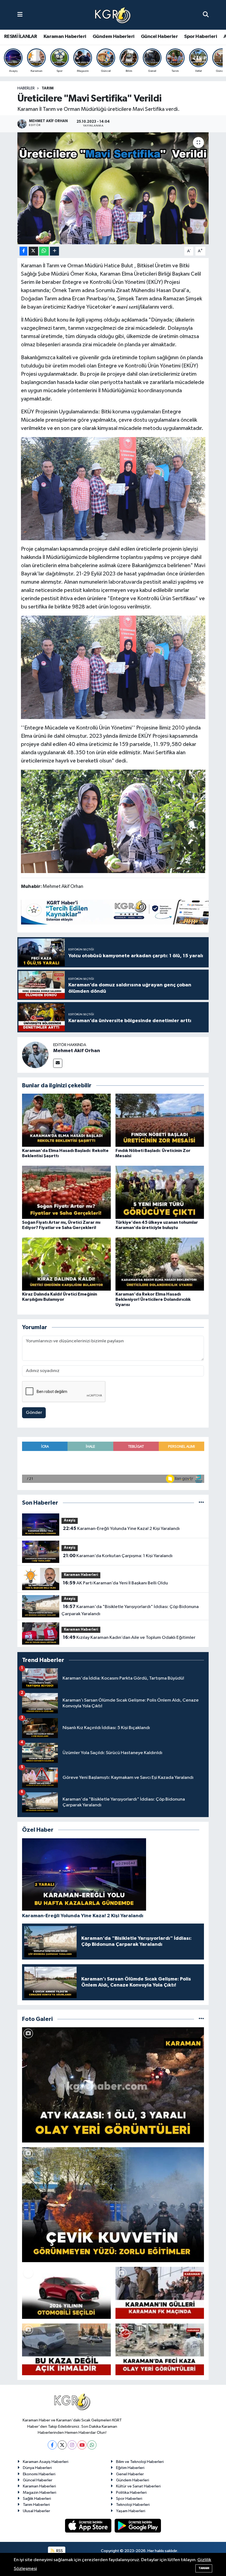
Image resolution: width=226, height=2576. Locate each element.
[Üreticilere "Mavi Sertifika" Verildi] (113, 188)
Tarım (48, 88)
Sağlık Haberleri (37, 2499)
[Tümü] (201, 1503)
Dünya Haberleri (37, 2468)
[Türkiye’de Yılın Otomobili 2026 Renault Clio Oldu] (66, 2293)
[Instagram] (72, 2445)
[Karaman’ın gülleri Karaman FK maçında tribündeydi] (160, 2293)
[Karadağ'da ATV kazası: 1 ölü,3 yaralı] (113, 2085)
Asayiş (70, 1520)
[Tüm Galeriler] (201, 2019)
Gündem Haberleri (113, 37)
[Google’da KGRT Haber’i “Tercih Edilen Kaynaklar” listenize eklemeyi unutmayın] (121, 912)
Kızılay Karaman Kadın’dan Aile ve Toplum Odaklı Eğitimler (129, 1637)
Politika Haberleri (131, 2493)
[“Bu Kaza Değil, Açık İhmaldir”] (66, 2349)
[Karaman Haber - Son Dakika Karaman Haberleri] (113, 15)
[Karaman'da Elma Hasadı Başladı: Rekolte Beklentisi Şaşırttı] (66, 1120)
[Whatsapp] (92, 2445)
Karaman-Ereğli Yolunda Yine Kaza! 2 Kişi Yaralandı (121, 1529)
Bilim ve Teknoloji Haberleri (140, 2462)
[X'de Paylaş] (33, 251)
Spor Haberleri (201, 37)
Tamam (204, 2568)
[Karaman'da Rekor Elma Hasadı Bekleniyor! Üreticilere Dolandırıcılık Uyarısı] (160, 1264)
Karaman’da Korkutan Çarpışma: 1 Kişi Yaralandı (118, 1556)
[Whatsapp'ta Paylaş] (44, 251)
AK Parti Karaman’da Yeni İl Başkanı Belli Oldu (115, 1583)
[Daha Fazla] (54, 251)
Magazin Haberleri (40, 2493)
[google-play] (138, 2526)
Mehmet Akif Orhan (77, 1051)
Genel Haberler (130, 2474)
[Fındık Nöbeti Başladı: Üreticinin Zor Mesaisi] (160, 1120)
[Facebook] (52, 2445)
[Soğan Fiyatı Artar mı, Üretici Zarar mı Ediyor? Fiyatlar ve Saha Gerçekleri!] (66, 1192)
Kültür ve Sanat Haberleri (138, 2486)
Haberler (26, 88)
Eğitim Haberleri (130, 2468)
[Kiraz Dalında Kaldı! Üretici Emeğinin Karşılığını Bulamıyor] (66, 1264)
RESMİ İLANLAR (21, 37)
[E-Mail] (58, 1063)
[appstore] (89, 2526)
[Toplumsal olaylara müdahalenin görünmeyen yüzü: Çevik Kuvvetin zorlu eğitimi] (113, 2205)
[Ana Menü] (20, 15)
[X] (62, 2445)
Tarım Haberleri (36, 2505)
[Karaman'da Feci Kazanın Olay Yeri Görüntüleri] (160, 2349)
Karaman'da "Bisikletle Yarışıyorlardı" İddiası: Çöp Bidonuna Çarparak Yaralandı (130, 1610)
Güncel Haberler (159, 37)
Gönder (34, 1413)
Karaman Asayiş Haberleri (46, 2462)
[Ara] (206, 15)
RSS (59, 2551)
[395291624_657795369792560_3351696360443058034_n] (113, 488)
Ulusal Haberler (37, 2511)
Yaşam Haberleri (131, 2511)
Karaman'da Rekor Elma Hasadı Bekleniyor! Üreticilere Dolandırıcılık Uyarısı (153, 1299)
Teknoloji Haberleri (133, 2505)
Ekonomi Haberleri (39, 2474)
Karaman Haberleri (65, 37)
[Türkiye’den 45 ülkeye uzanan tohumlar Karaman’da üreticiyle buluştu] (160, 1192)
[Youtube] (82, 2445)
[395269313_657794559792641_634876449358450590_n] (113, 821)
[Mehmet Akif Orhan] (35, 1055)
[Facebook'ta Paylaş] (23, 251)
